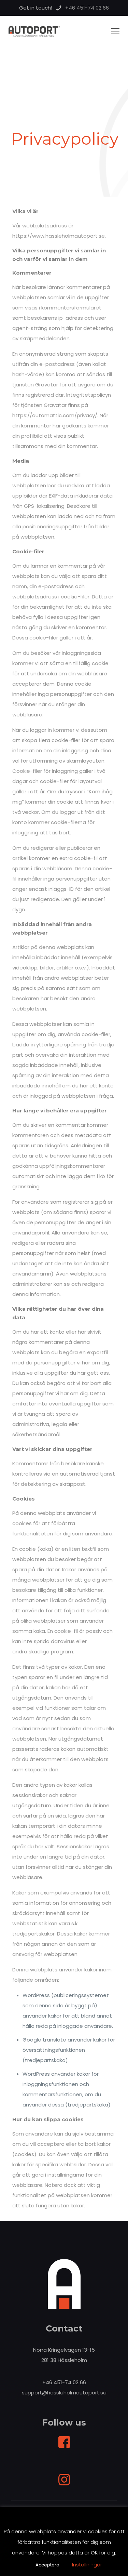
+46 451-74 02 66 (64, 2382)
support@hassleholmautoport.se (64, 2393)
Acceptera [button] (47, 2565)
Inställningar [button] (87, 2565)
